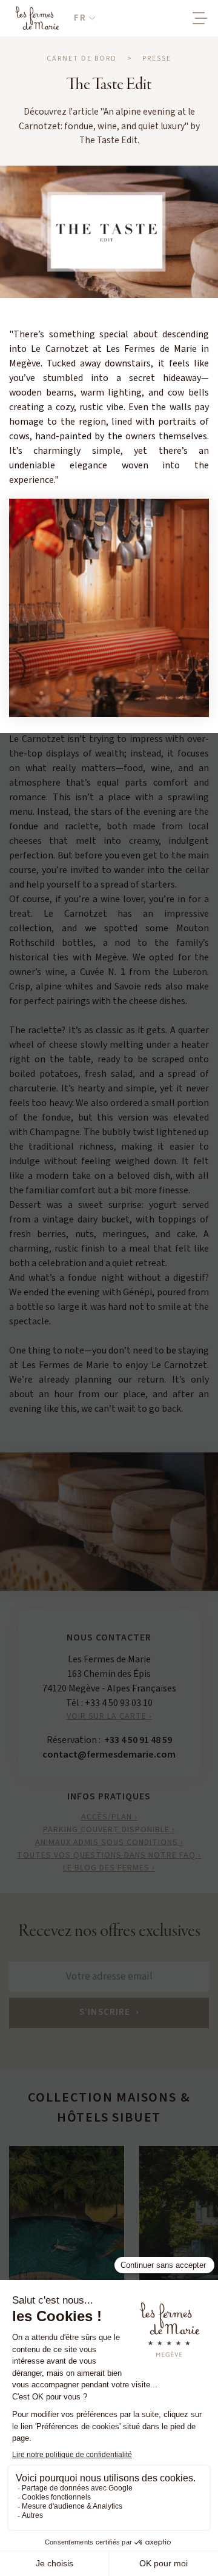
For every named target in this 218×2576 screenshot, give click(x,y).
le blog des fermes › (109, 1868)
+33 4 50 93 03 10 (119, 1703)
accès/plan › (109, 1817)
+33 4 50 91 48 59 (138, 1740)
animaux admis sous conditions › (109, 1843)
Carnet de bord (82, 59)
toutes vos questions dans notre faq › (109, 1855)
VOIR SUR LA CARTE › (109, 1716)
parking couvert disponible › (109, 1830)
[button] (84, 19)
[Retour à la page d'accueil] (37, 18)
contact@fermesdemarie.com (109, 1755)
